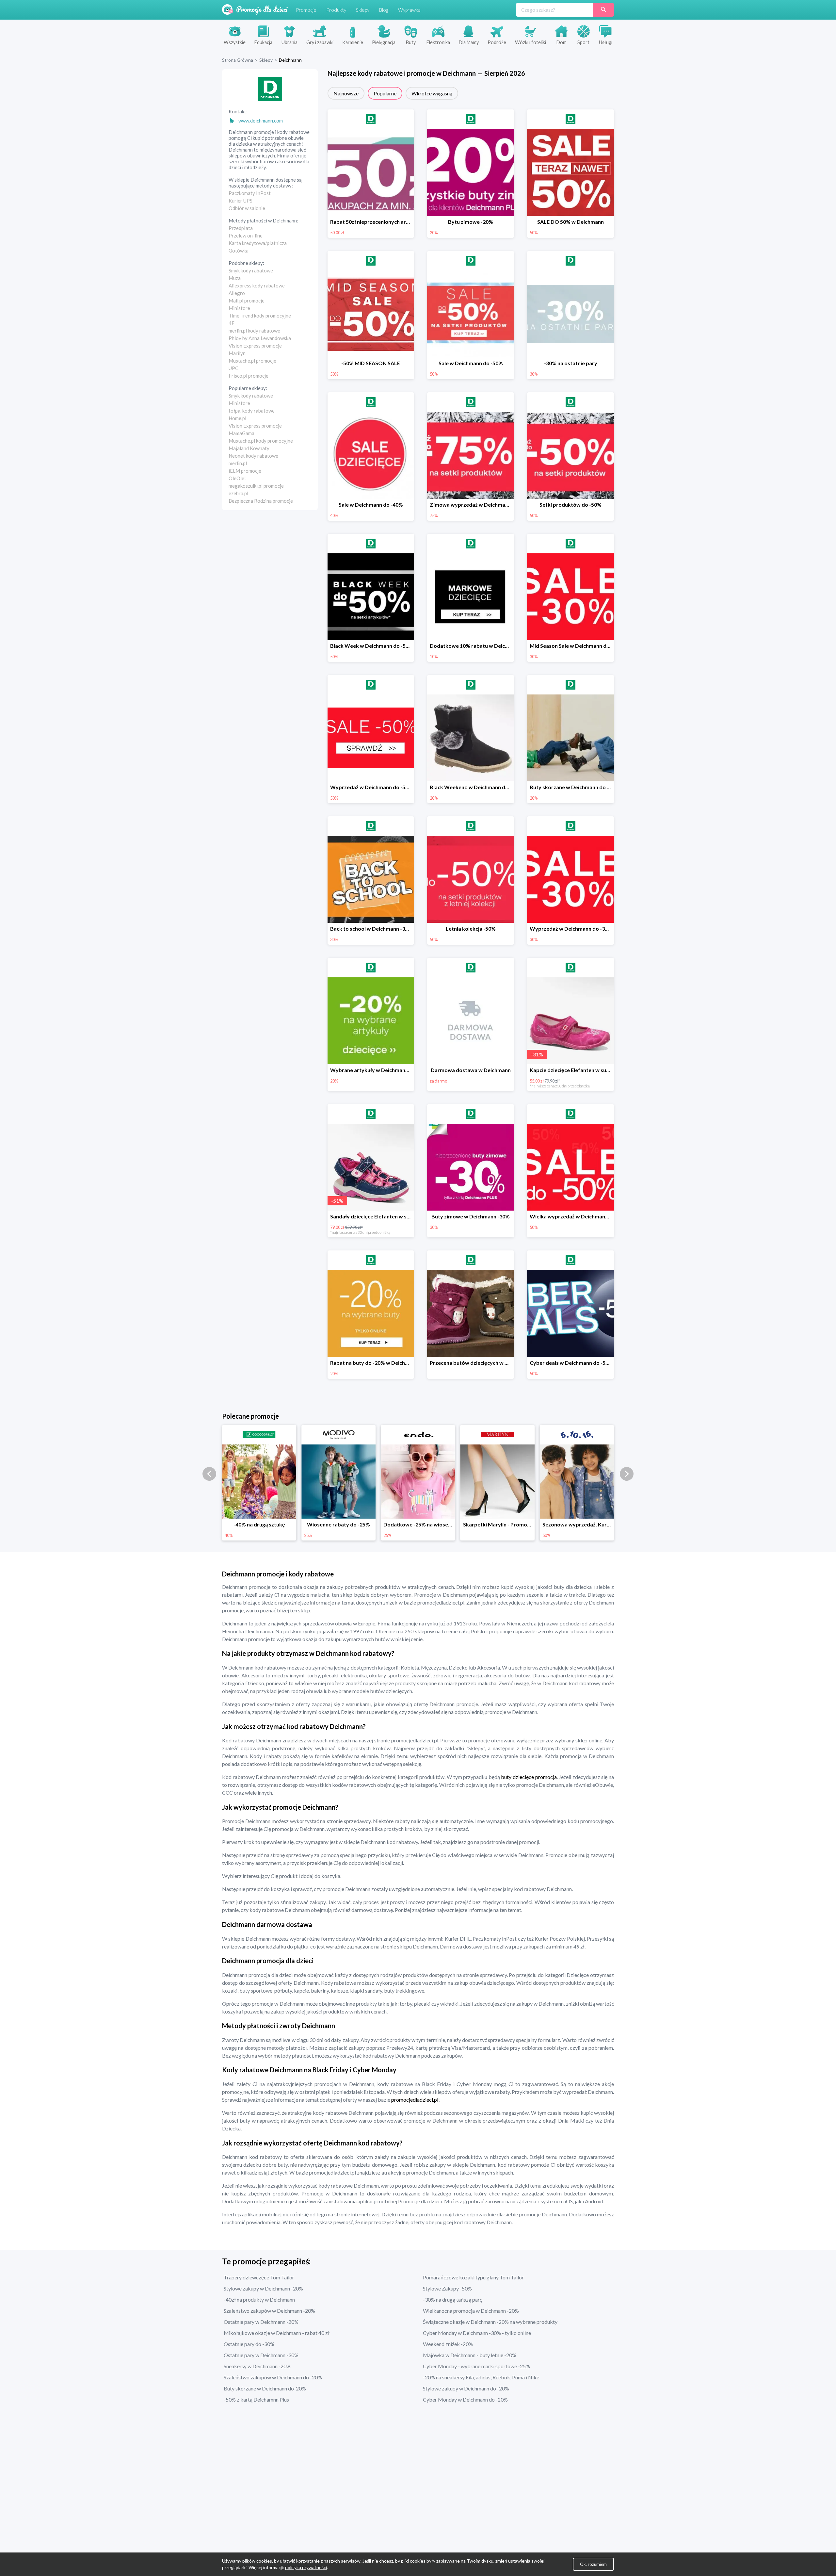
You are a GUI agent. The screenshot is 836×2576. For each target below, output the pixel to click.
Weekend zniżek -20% (448, 2344)
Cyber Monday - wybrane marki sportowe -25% (476, 2366)
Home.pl (237, 418)
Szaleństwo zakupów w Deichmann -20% (269, 2311)
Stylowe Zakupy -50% (447, 2288)
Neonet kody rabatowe (253, 456)
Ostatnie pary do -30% (249, 2344)
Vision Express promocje (255, 346)
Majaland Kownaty (249, 448)
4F (232, 323)
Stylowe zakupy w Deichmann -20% (263, 2288)
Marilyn (237, 353)
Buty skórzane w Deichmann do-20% (265, 2388)
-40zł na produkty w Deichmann (259, 2299)
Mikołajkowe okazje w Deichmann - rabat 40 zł (277, 2333)
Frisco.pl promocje (249, 376)
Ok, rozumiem (593, 2564)
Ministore (239, 308)
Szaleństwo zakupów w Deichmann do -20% (273, 2377)
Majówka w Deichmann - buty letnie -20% (470, 2355)
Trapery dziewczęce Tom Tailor (259, 2277)
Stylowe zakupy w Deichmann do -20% (466, 2388)
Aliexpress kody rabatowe (257, 285)
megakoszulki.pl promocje (256, 486)
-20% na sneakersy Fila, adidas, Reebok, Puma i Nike (481, 2377)
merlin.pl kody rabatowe (254, 331)
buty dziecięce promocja (528, 1777)
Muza (235, 278)
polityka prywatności (306, 2567)
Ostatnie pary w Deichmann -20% (261, 2322)
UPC (233, 368)
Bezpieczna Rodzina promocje (261, 501)
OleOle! (237, 478)
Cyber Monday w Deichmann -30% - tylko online (477, 2333)
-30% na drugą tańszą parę (453, 2299)
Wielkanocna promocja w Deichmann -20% (471, 2311)
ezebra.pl (238, 493)
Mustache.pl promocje (252, 361)
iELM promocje (245, 471)
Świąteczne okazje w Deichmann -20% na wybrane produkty (490, 2322)
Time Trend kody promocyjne (260, 316)
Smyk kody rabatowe (251, 270)
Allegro (237, 293)
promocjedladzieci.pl (414, 2100)
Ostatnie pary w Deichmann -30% (261, 2355)
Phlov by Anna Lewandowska (260, 338)
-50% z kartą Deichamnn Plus (256, 2399)
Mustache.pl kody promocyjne (261, 441)
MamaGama (241, 433)
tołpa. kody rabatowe (252, 411)
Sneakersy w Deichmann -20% (257, 2366)
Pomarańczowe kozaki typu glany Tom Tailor (473, 2277)
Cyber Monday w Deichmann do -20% (465, 2399)
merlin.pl (238, 463)
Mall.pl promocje (247, 301)
